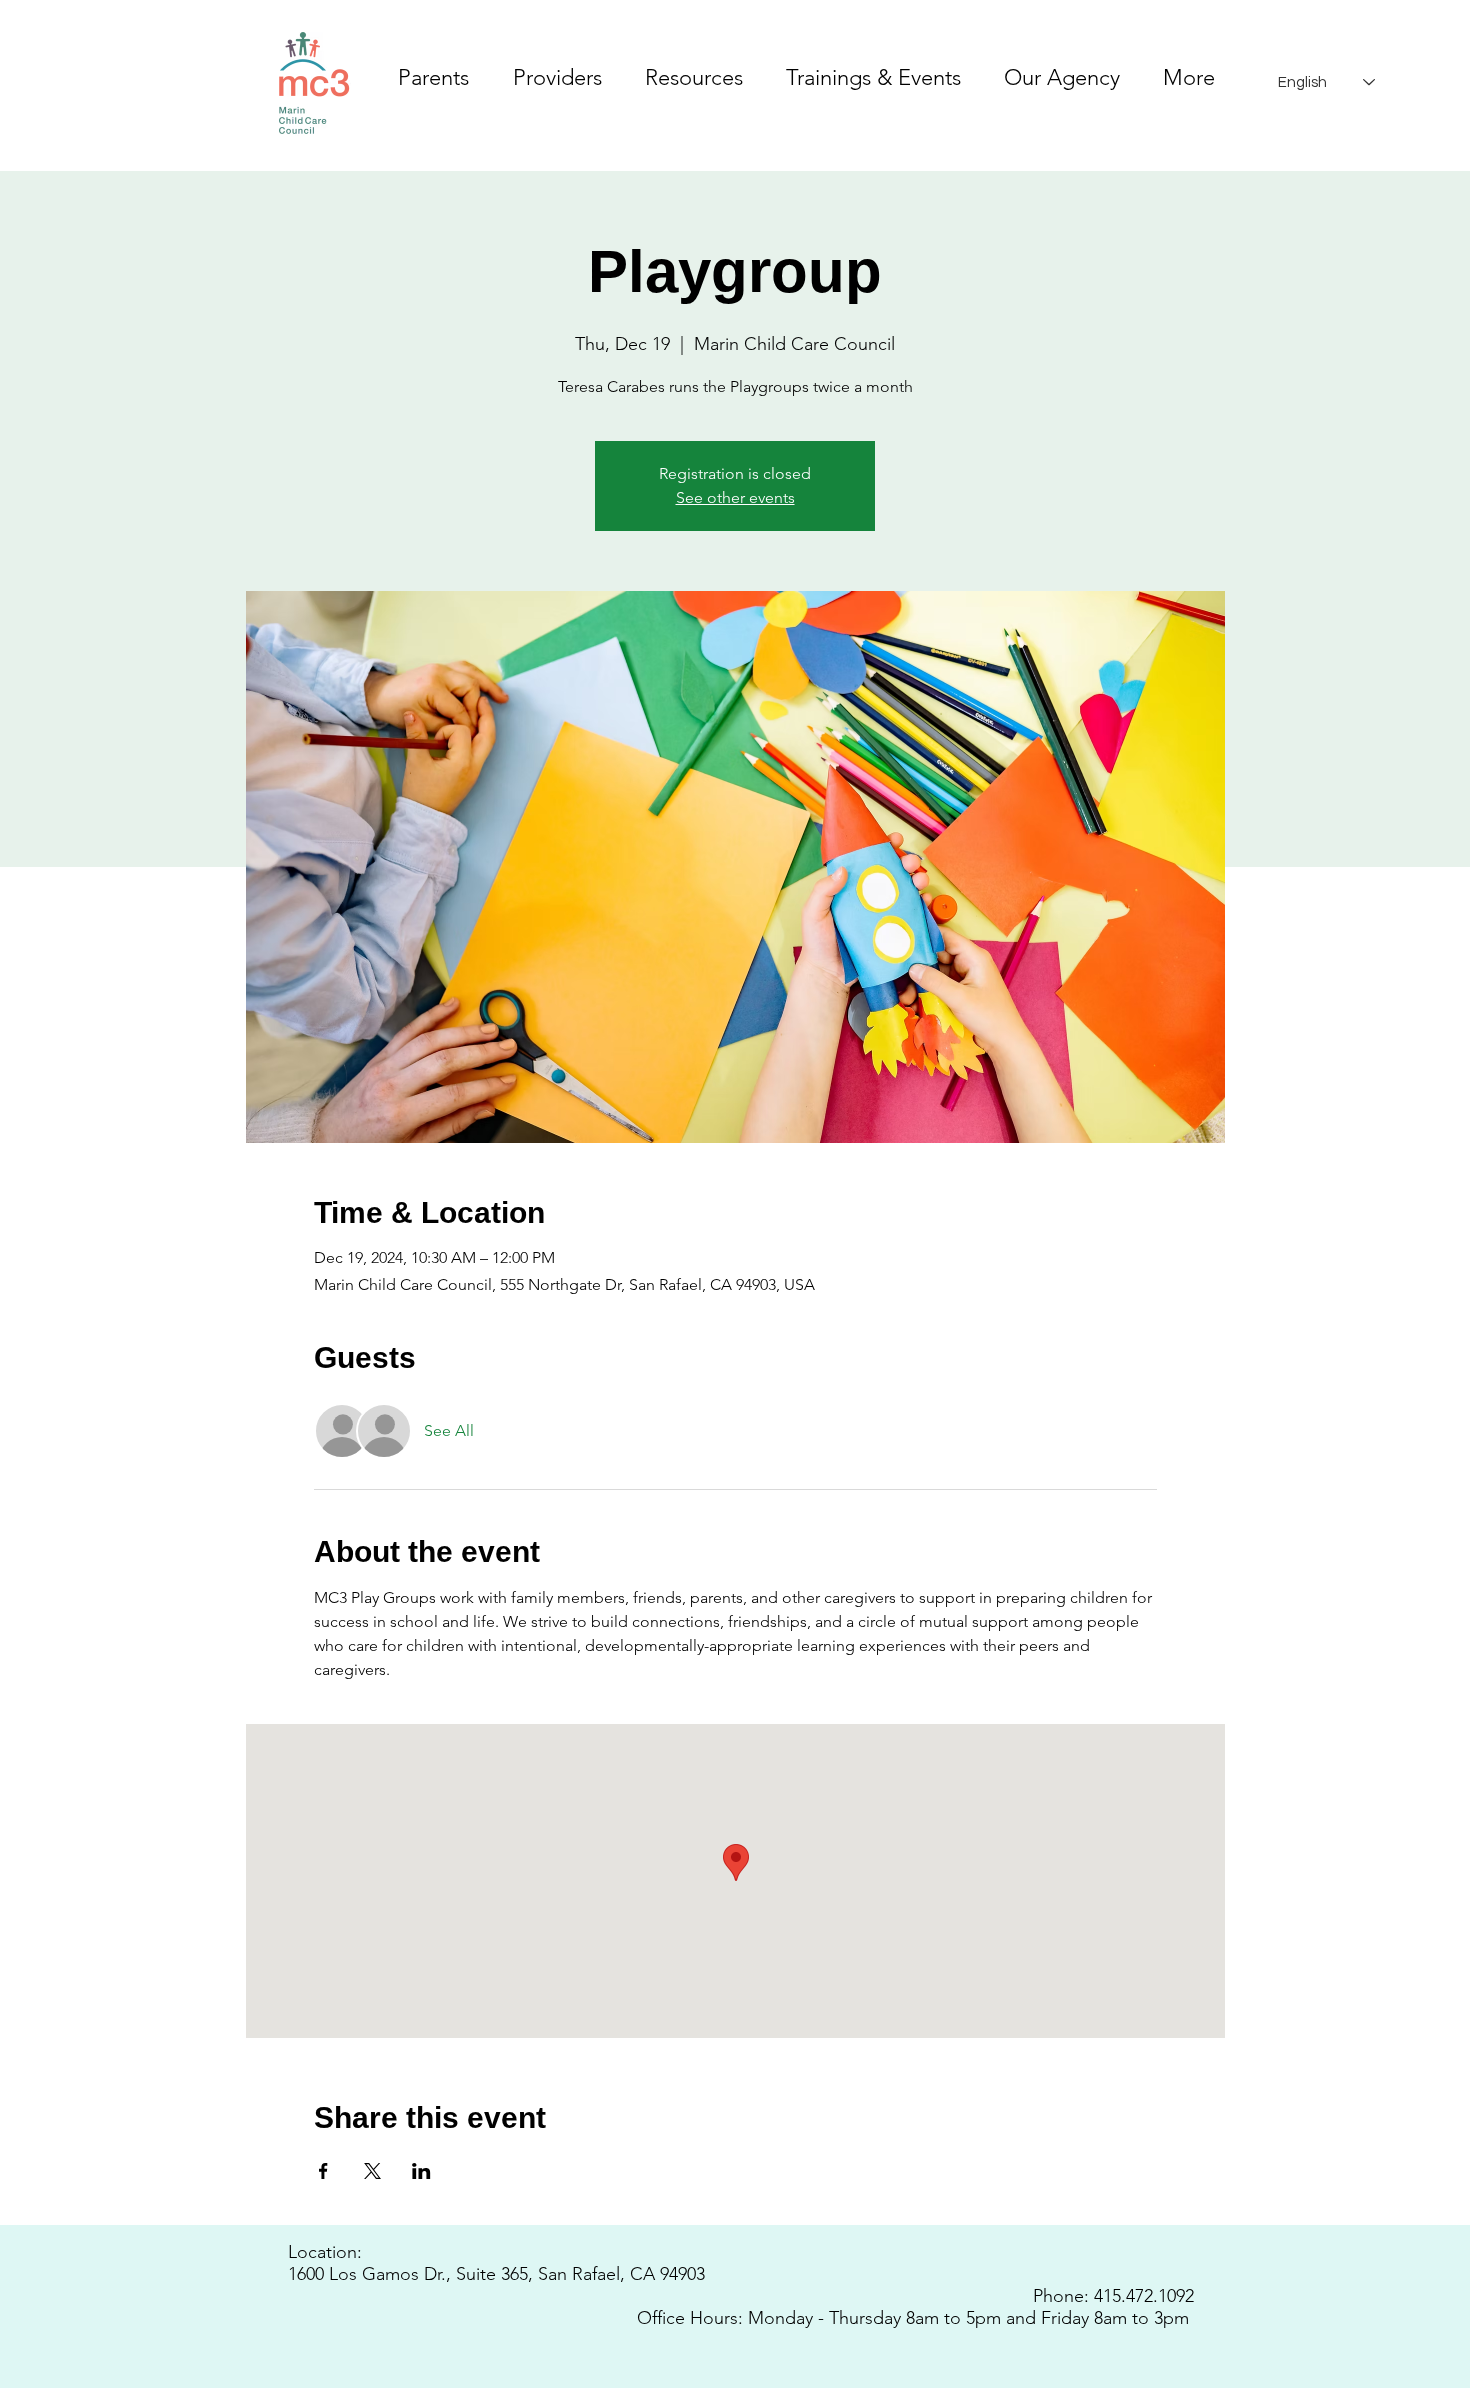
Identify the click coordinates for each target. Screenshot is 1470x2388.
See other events (735, 497)
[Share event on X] (372, 2171)
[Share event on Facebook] (323, 2171)
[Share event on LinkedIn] (421, 2171)
